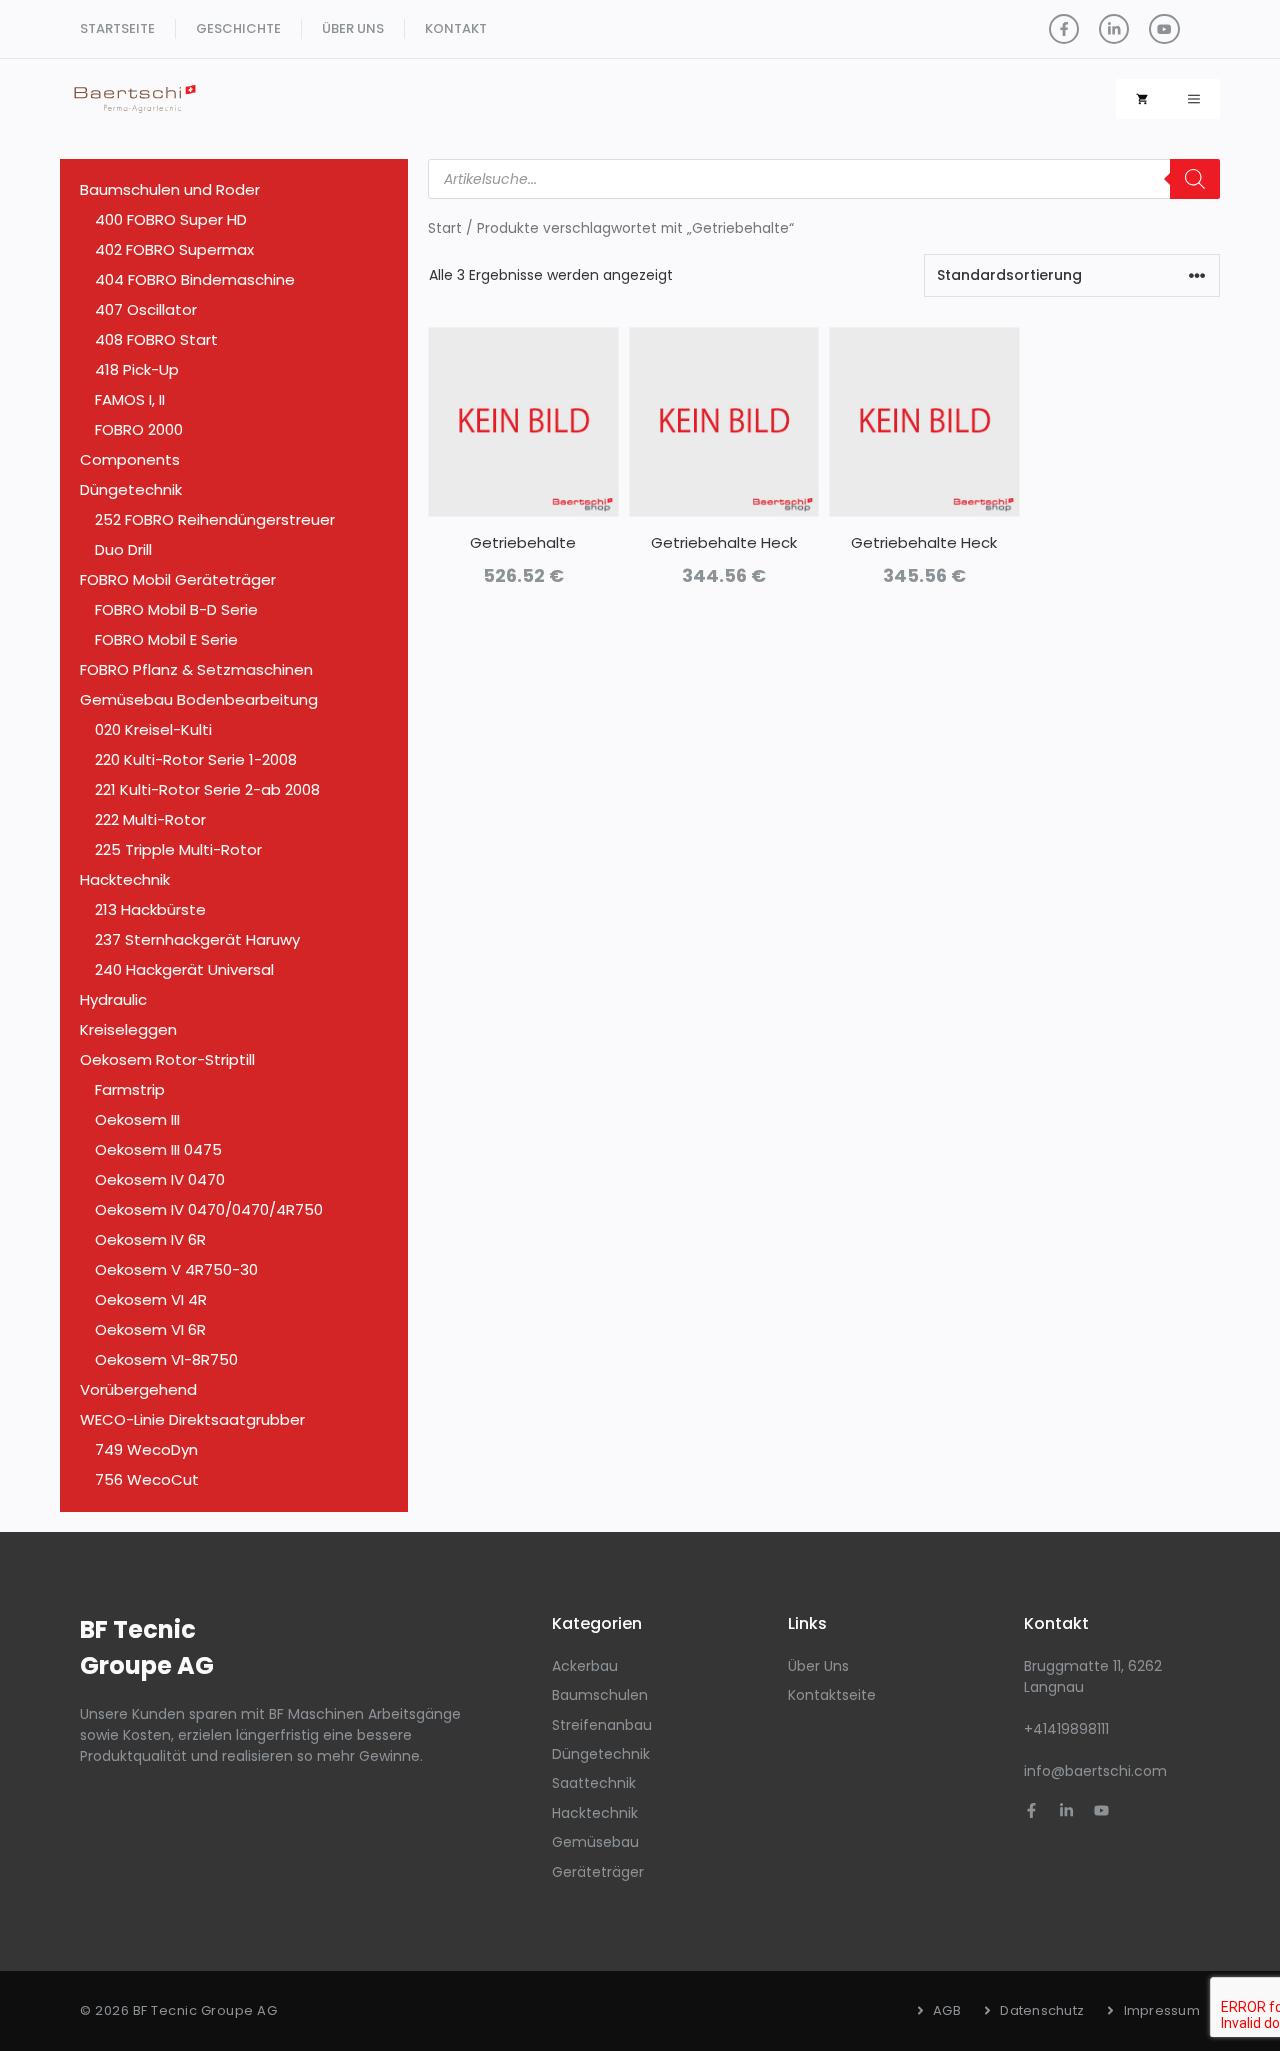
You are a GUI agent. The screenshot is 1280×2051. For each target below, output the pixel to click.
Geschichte (238, 28)
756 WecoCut (147, 1479)
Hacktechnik (125, 879)
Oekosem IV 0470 (160, 1179)
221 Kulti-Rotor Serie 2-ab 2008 (207, 789)
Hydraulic (113, 999)
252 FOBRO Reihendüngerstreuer (215, 519)
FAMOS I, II (130, 399)
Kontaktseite (832, 1695)
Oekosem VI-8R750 (166, 1359)
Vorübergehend (138, 1389)
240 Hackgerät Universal (184, 969)
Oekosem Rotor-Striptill (167, 1059)
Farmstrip (130, 1089)
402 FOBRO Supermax (174, 249)
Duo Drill (123, 549)
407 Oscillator (146, 309)
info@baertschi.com (1095, 1771)
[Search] (1195, 179)
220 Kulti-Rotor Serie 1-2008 (196, 759)
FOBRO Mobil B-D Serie (176, 609)
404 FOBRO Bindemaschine (195, 279)
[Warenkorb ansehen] (1142, 99)
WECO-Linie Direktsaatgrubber (192, 1419)
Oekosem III (137, 1119)
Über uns (353, 28)
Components (130, 459)
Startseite (117, 28)
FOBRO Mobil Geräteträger (178, 579)
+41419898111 (1066, 1729)
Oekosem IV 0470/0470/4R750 (209, 1209)
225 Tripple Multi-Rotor (178, 849)
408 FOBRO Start (156, 339)
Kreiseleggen (128, 1029)
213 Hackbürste (150, 909)
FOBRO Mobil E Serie (166, 639)
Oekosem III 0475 (158, 1149)
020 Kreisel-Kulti (153, 729)
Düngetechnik (131, 489)
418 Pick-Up (137, 369)
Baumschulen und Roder (170, 189)
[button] (1194, 99)
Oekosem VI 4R (151, 1299)
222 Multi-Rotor (150, 819)
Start (445, 228)
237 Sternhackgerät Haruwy (197, 939)
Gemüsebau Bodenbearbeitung (199, 699)
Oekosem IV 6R (150, 1239)
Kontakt (456, 28)
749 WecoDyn (146, 1449)
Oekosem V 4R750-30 (176, 1269)
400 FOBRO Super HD (171, 219)
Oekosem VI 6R (150, 1329)
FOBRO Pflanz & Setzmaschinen (196, 669)
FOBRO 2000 (139, 429)
